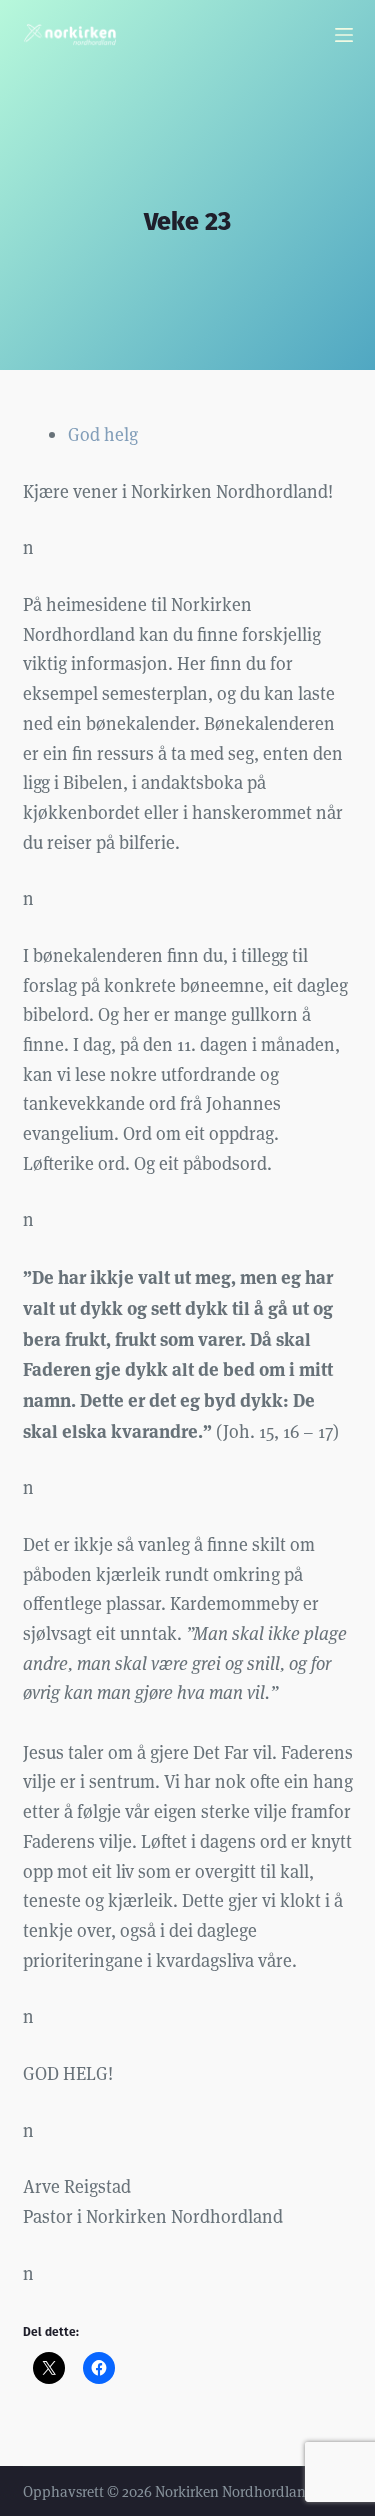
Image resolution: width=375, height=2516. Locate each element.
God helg (103, 434)
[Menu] (344, 35)
